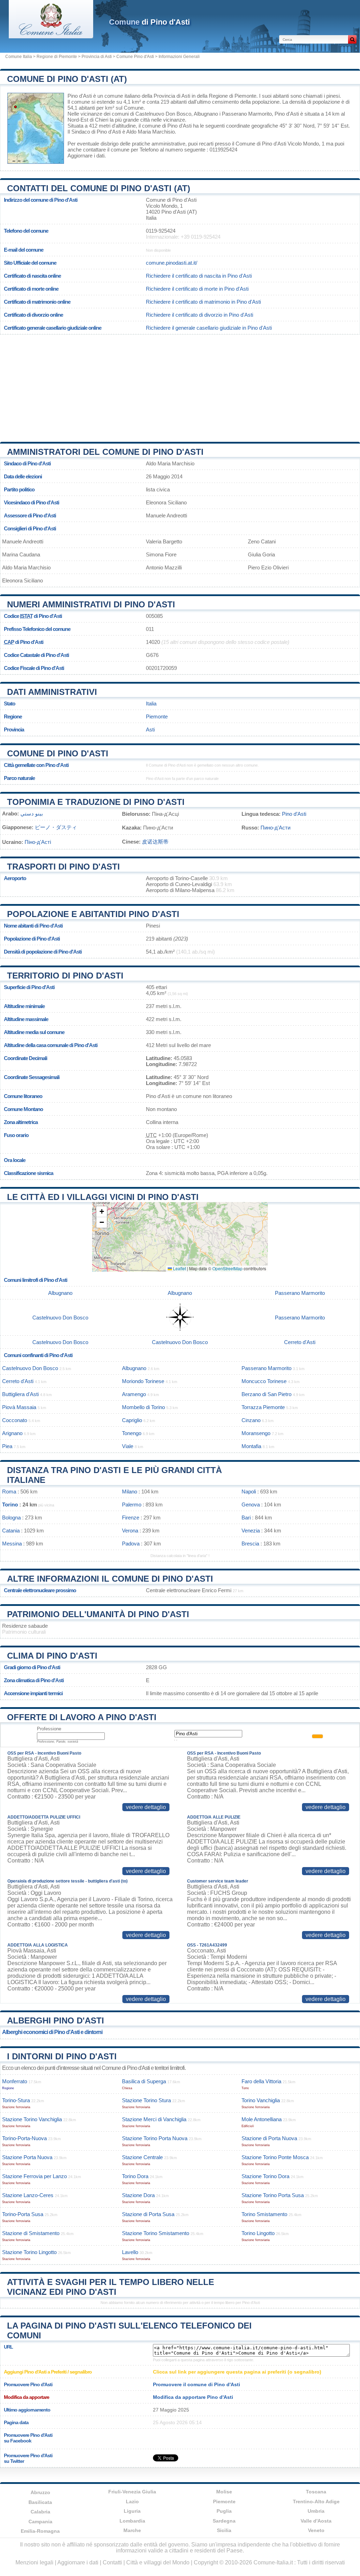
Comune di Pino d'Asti (58, 753)
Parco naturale (19, 778)
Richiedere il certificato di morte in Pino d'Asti (197, 289)
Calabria (40, 2512)
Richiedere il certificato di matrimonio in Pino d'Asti (203, 302)
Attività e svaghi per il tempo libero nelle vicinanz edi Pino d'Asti (111, 2287)
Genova (251, 1505)
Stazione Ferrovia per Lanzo (34, 2176)
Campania (40, 2522)
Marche (132, 2530)
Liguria (132, 2511)
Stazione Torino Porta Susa (273, 2195)
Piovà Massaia (19, 1407)
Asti (150, 729)
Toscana (316, 2492)
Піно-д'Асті (38, 842)
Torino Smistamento (264, 2214)
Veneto (316, 2530)
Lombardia (132, 2521)
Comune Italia (19, 57)
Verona (130, 1531)
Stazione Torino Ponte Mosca (275, 2157)
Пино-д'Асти (275, 828)
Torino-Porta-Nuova (24, 2138)
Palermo (132, 1505)
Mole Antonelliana (262, 2119)
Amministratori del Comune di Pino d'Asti (105, 452)
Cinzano (251, 1420)
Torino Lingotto (258, 2233)
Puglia (224, 2511)
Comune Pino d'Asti (135, 57)
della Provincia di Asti (166, 96)
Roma (9, 1492)
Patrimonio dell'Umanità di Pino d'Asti (98, 1614)
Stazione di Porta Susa (148, 2214)
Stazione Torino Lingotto (29, 2252)
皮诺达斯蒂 (155, 842)
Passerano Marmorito (247, 114)
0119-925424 (161, 231)
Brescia (250, 1544)
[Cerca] (352, 39)
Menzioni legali (34, 2562)
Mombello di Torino (143, 1407)
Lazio (132, 2501)
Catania (11, 1531)
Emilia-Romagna (40, 2531)
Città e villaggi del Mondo (158, 2562)
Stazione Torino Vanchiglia (32, 2119)
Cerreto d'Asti (300, 1342)
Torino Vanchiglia (261, 2100)
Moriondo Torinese (143, 1381)
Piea (7, 1446)
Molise (224, 2492)
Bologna (11, 1518)
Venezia (251, 1531)
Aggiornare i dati (86, 156)
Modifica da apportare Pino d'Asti (193, 2397)
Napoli (249, 1492)
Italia (151, 703)
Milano (130, 1492)
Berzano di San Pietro (266, 1394)
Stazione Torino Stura (146, 2100)
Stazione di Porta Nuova (269, 2138)
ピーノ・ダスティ (56, 827)
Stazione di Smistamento (31, 2233)
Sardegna (224, 2521)
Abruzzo (40, 2492)
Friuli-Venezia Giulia (132, 2492)
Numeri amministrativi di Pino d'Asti (91, 604)
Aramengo (134, 1394)
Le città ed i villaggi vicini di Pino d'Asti (103, 1197)
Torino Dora (135, 2176)
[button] (102, 1212)
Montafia (251, 1446)
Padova (131, 1544)
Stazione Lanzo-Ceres (28, 2195)
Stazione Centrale (142, 2157)
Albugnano (206, 114)
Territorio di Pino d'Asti (65, 976)
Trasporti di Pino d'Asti (63, 867)
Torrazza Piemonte (263, 1407)
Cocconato (15, 1420)
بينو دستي (32, 814)
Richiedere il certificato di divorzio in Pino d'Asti (200, 315)
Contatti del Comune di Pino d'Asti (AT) (99, 188)
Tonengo (132, 1433)
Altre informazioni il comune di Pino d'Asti (110, 1579)
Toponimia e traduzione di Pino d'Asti (96, 802)
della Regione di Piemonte (227, 96)
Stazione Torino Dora (265, 2176)
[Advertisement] (180, 386)
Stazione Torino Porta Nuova (155, 2138)
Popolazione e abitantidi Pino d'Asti (93, 914)
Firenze (131, 1518)
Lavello (130, 2252)
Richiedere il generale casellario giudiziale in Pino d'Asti (209, 328)
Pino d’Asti (294, 814)
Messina (12, 1544)
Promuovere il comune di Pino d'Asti (197, 2384)
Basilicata (40, 2502)
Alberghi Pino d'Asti (56, 2020)
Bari (246, 1518)
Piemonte (157, 716)
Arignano (12, 1433)
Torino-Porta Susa (23, 2214)
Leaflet (179, 1268)
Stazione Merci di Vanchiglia (154, 2119)
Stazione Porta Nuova (27, 2157)
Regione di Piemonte (57, 57)
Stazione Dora (138, 2195)
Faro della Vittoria (261, 2081)
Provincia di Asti (97, 57)
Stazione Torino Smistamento (156, 2233)
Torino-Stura (16, 2100)
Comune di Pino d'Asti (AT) (67, 79)
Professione (49, 1729)
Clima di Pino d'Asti (52, 1656)
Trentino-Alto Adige (316, 2501)
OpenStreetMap (227, 1268)
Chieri (102, 120)
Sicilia (224, 2530)
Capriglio (132, 1420)
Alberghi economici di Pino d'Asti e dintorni (52, 2032)
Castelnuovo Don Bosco (163, 114)
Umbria (316, 2511)
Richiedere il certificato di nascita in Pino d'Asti (199, 276)
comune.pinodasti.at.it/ (172, 263)
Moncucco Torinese (264, 1381)
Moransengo (256, 1433)
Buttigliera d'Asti (20, 1394)
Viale (128, 1446)
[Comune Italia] (51, 36)
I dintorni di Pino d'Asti (62, 2056)
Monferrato (15, 2081)
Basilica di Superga (144, 2081)
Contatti (112, 2562)
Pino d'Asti (80, 96)
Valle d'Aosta (316, 2521)
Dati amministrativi (52, 692)
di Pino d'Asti (149, 22)
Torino (10, 1505)
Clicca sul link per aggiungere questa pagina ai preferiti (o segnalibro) (237, 2372)
